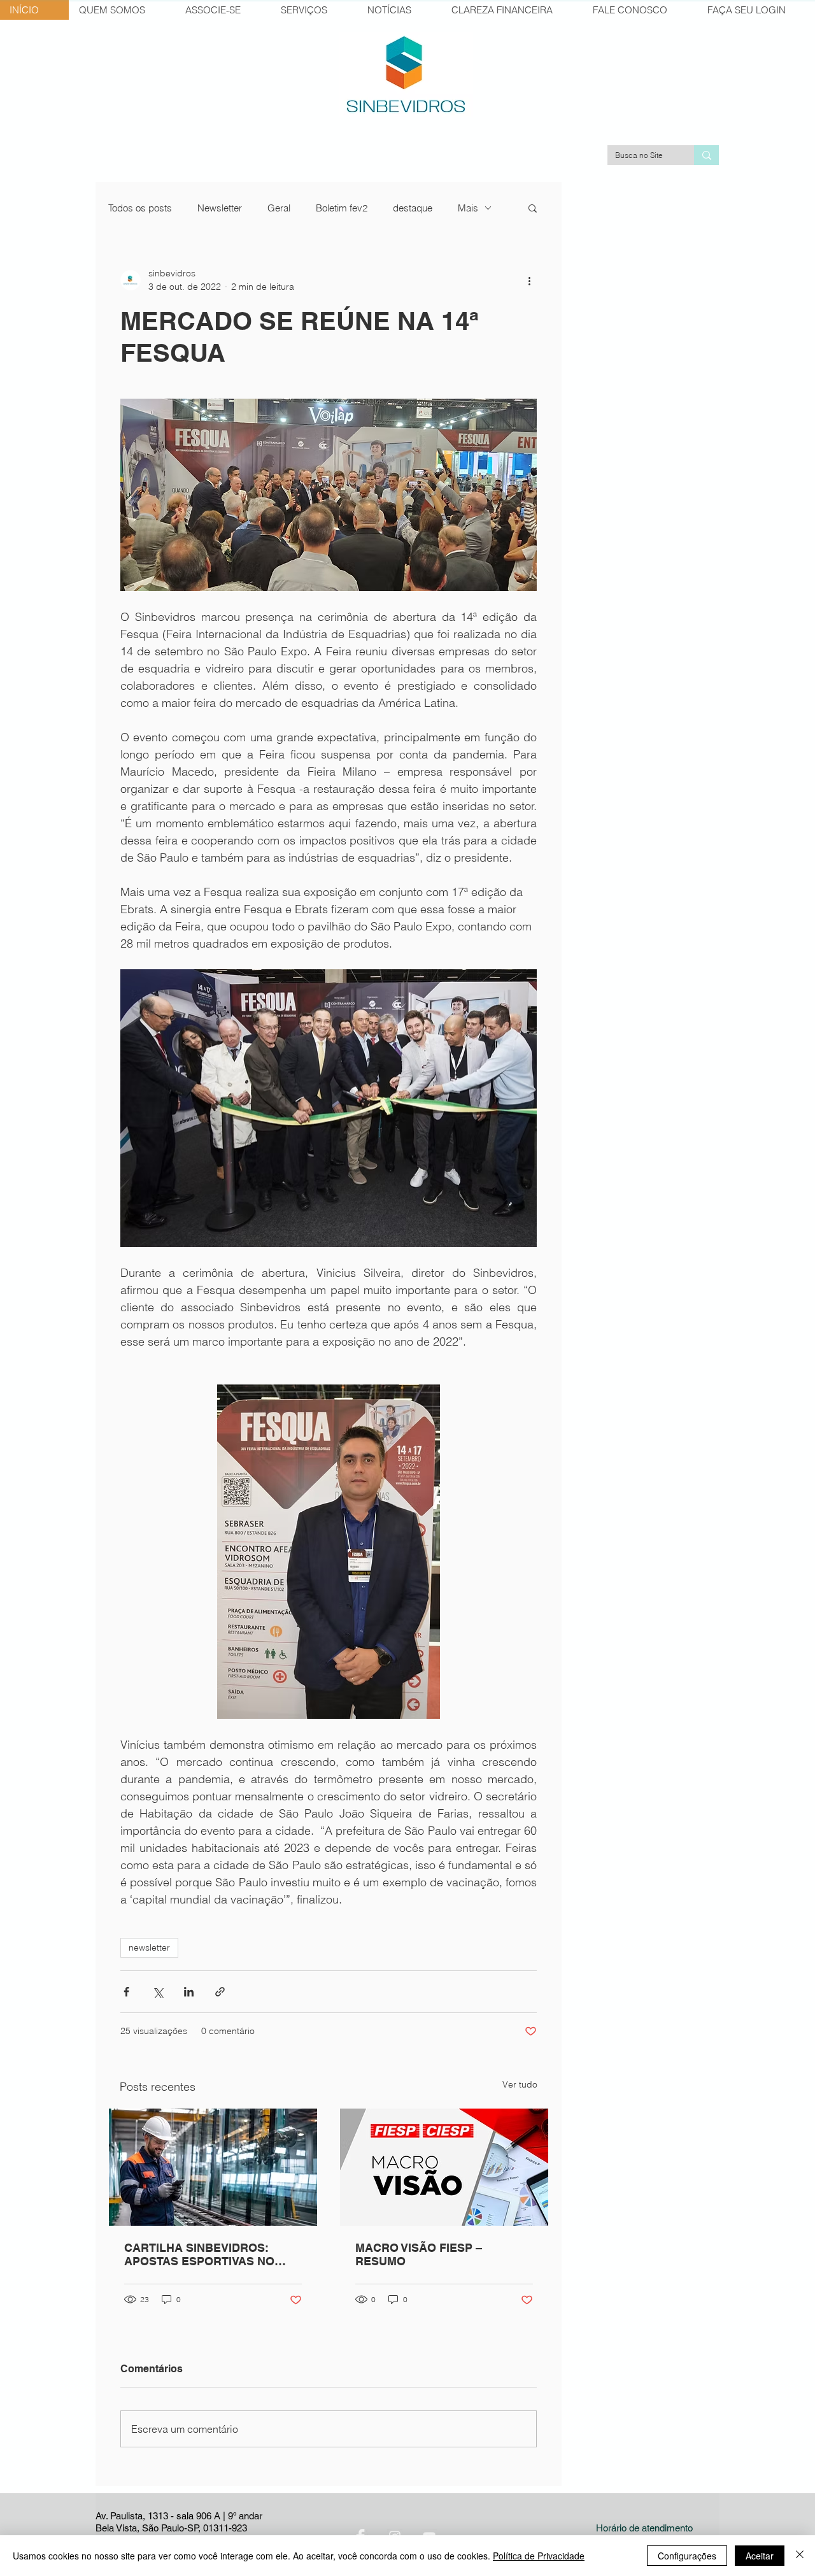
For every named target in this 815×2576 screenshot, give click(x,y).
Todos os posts (140, 208)
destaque (413, 208)
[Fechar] (800, 2556)
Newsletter (220, 208)
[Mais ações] (529, 280)
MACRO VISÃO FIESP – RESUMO (419, 2254)
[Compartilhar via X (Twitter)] (158, 1992)
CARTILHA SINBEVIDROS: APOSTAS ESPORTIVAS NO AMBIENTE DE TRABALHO (199, 2254)
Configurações (687, 2556)
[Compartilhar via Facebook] (126, 1992)
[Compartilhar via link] (220, 1992)
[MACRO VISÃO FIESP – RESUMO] (444, 2167)
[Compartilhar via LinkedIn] (189, 1992)
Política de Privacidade (539, 2556)
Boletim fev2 (342, 208)
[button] (533, 208)
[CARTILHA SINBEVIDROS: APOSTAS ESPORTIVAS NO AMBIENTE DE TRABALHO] (213, 2167)
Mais (468, 208)
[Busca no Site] (706, 155)
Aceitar (760, 2556)
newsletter (149, 1947)
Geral (279, 208)
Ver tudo (520, 2084)
